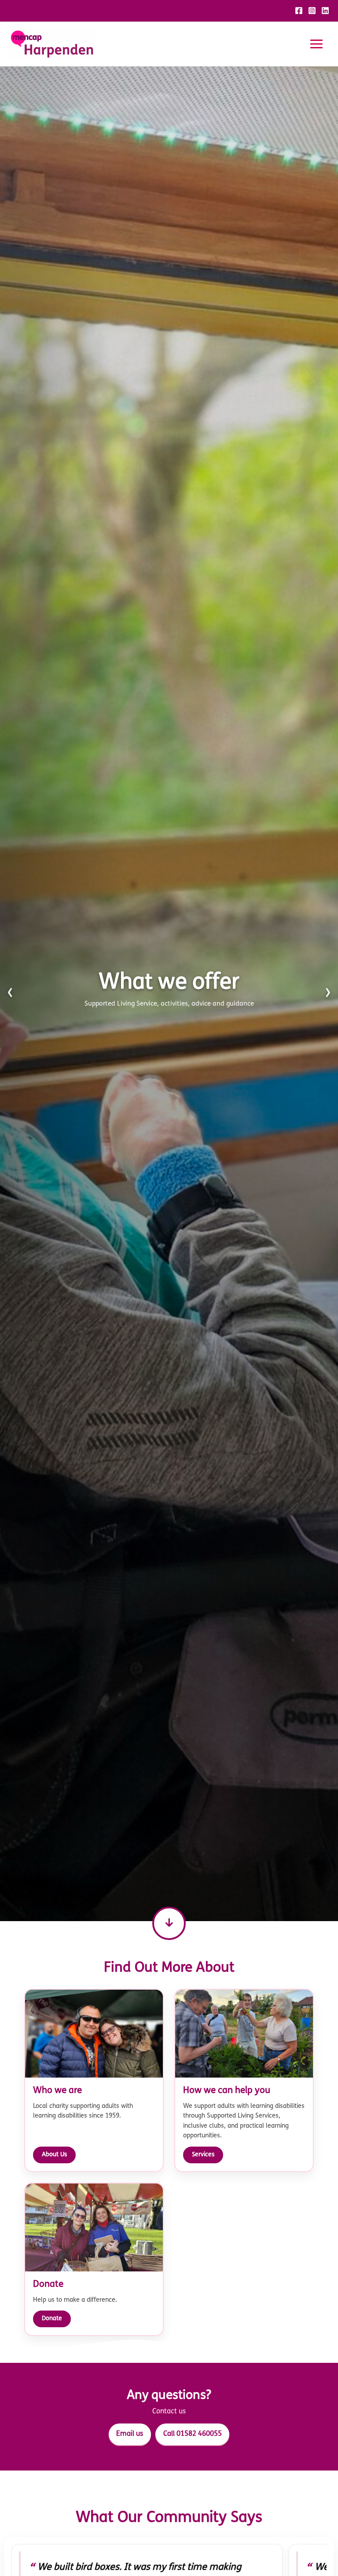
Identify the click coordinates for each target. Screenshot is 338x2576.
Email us (130, 2434)
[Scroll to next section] (169, 1923)
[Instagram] (312, 11)
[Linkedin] (325, 11)
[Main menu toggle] (316, 44)
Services (203, 2155)
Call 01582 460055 (193, 2434)
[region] (169, 994)
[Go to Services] (169, 994)
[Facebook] (299, 11)
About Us (54, 2155)
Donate (52, 2319)
